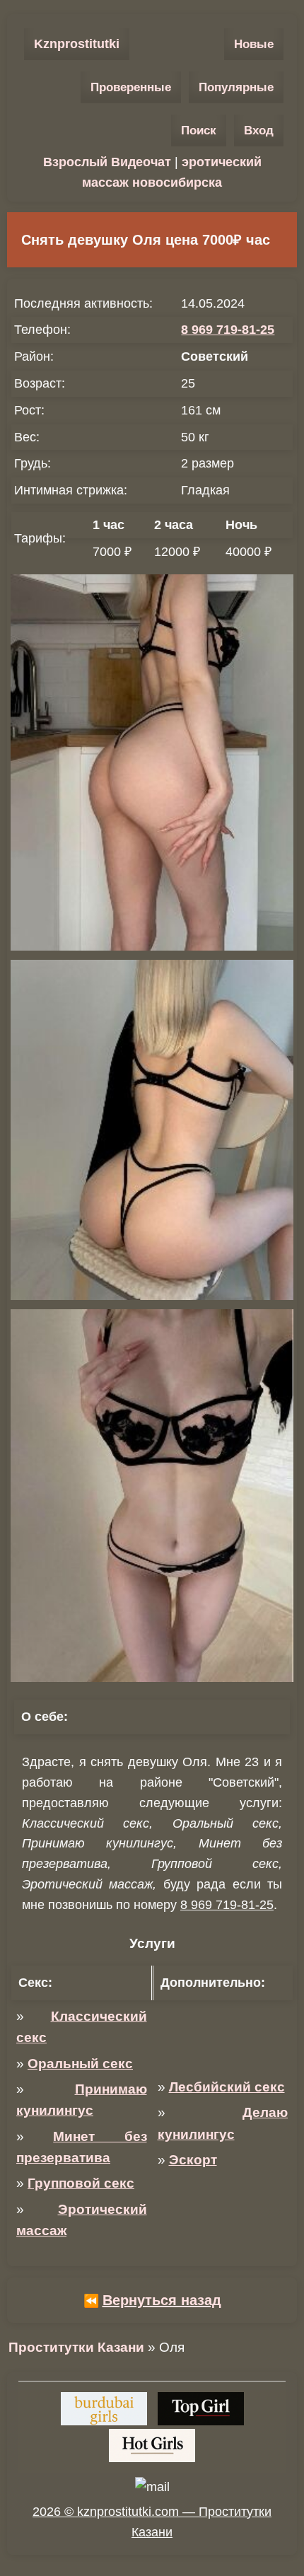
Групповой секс (81, 2183)
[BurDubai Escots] (104, 2409)
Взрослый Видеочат (107, 162)
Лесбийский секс (227, 2087)
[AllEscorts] (152, 2446)
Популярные (236, 87)
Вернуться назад (162, 2300)
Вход (259, 130)
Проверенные (131, 87)
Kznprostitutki (77, 44)
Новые (254, 44)
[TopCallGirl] (201, 2409)
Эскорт (193, 2160)
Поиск (199, 130)
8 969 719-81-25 (228, 330)
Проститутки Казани (76, 2347)
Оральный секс (80, 2064)
